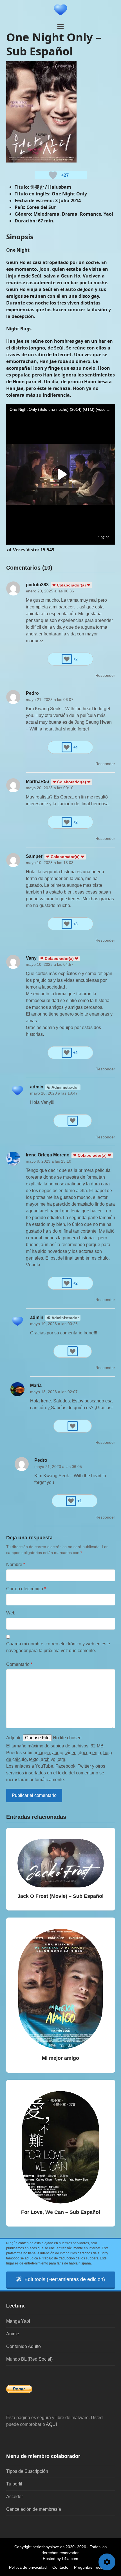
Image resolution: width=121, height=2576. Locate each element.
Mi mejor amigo (60, 2058)
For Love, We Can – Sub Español (61, 2212)
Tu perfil (14, 2484)
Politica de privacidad (28, 2567)
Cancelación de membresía (34, 2509)
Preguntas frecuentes (93, 2567)
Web (11, 1613)
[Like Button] (53, 175)
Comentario (19, 1664)
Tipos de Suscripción (27, 2471)
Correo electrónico (26, 1589)
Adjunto (14, 1738)
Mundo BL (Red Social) (29, 2359)
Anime (13, 2334)
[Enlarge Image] (41, 111)
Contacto (60, 2567)
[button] (60, 26)
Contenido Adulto (23, 2346)
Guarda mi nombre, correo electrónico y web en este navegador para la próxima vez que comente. (58, 1647)
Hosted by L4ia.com (60, 2559)
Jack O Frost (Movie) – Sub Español (60, 1896)
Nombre (16, 1565)
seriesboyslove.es (49, 2547)
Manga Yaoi (18, 2321)
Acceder (14, 2497)
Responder (105, 675)
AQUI (51, 2424)
